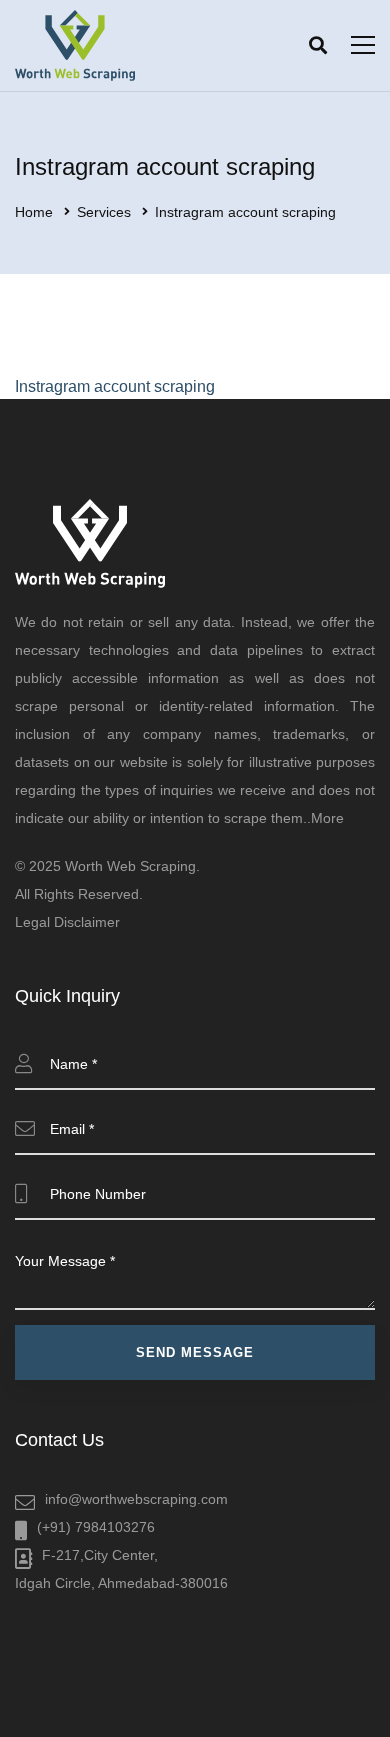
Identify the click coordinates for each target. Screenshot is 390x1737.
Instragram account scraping (115, 386)
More (327, 818)
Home (34, 212)
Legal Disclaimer (67, 922)
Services (104, 212)
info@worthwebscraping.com (136, 1499)
